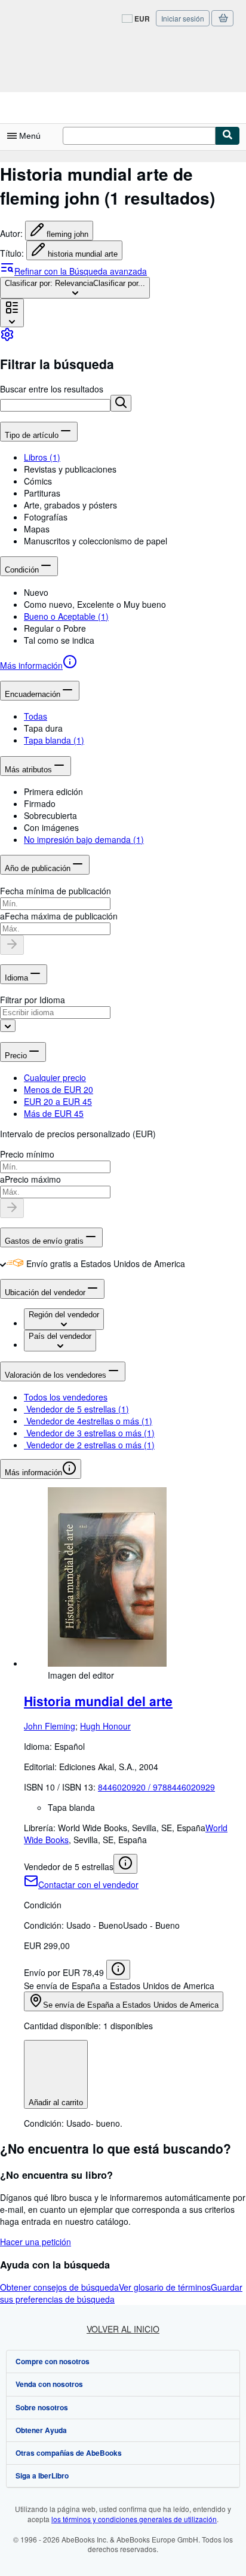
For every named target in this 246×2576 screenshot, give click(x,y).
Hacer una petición (36, 2242)
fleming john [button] (67, 234)
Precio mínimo (27, 1154)
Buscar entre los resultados (52, 389)
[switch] (3, 1263)
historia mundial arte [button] (83, 254)
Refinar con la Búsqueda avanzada (81, 271)
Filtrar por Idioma (33, 1000)
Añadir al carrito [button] (56, 2102)
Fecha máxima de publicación (61, 916)
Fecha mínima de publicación (56, 891)
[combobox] (75, 288)
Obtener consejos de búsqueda (59, 2287)
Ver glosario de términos (165, 2287)
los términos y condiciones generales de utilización (134, 2519)
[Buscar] (227, 136)
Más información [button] (33, 1473)
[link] (7, 338)
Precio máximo (33, 1179)
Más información (31, 665)
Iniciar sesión (183, 18)
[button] (121, 403)
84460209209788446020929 (156, 1787)
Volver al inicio (123, 2329)
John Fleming (50, 1726)
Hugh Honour (105, 1726)
